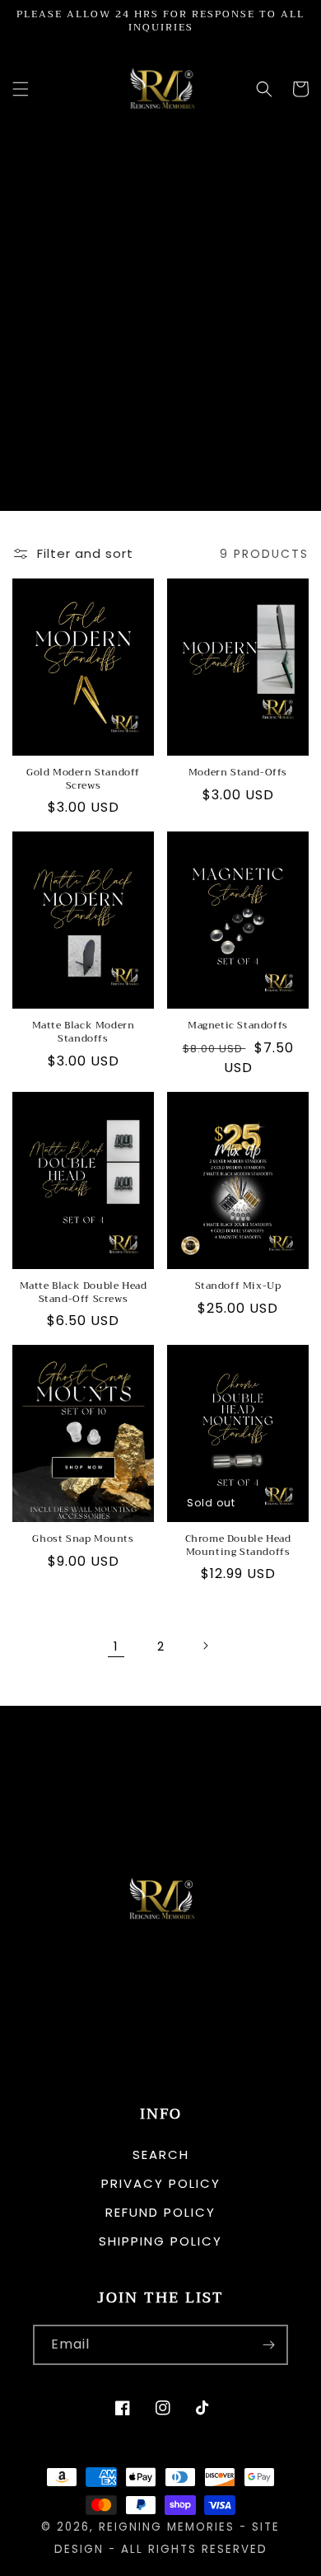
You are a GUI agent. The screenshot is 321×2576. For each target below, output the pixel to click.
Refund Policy (160, 2212)
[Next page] (205, 1646)
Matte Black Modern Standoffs (84, 1032)
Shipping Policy (160, 2241)
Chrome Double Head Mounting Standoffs (238, 1546)
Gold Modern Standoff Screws (83, 779)
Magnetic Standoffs (238, 1026)
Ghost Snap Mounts (83, 1539)
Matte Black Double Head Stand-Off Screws (84, 1293)
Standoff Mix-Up (238, 1286)
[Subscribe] (268, 2345)
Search (161, 2154)
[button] (21, 89)
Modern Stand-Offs (238, 773)
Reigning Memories (167, 2527)
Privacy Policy (161, 2183)
